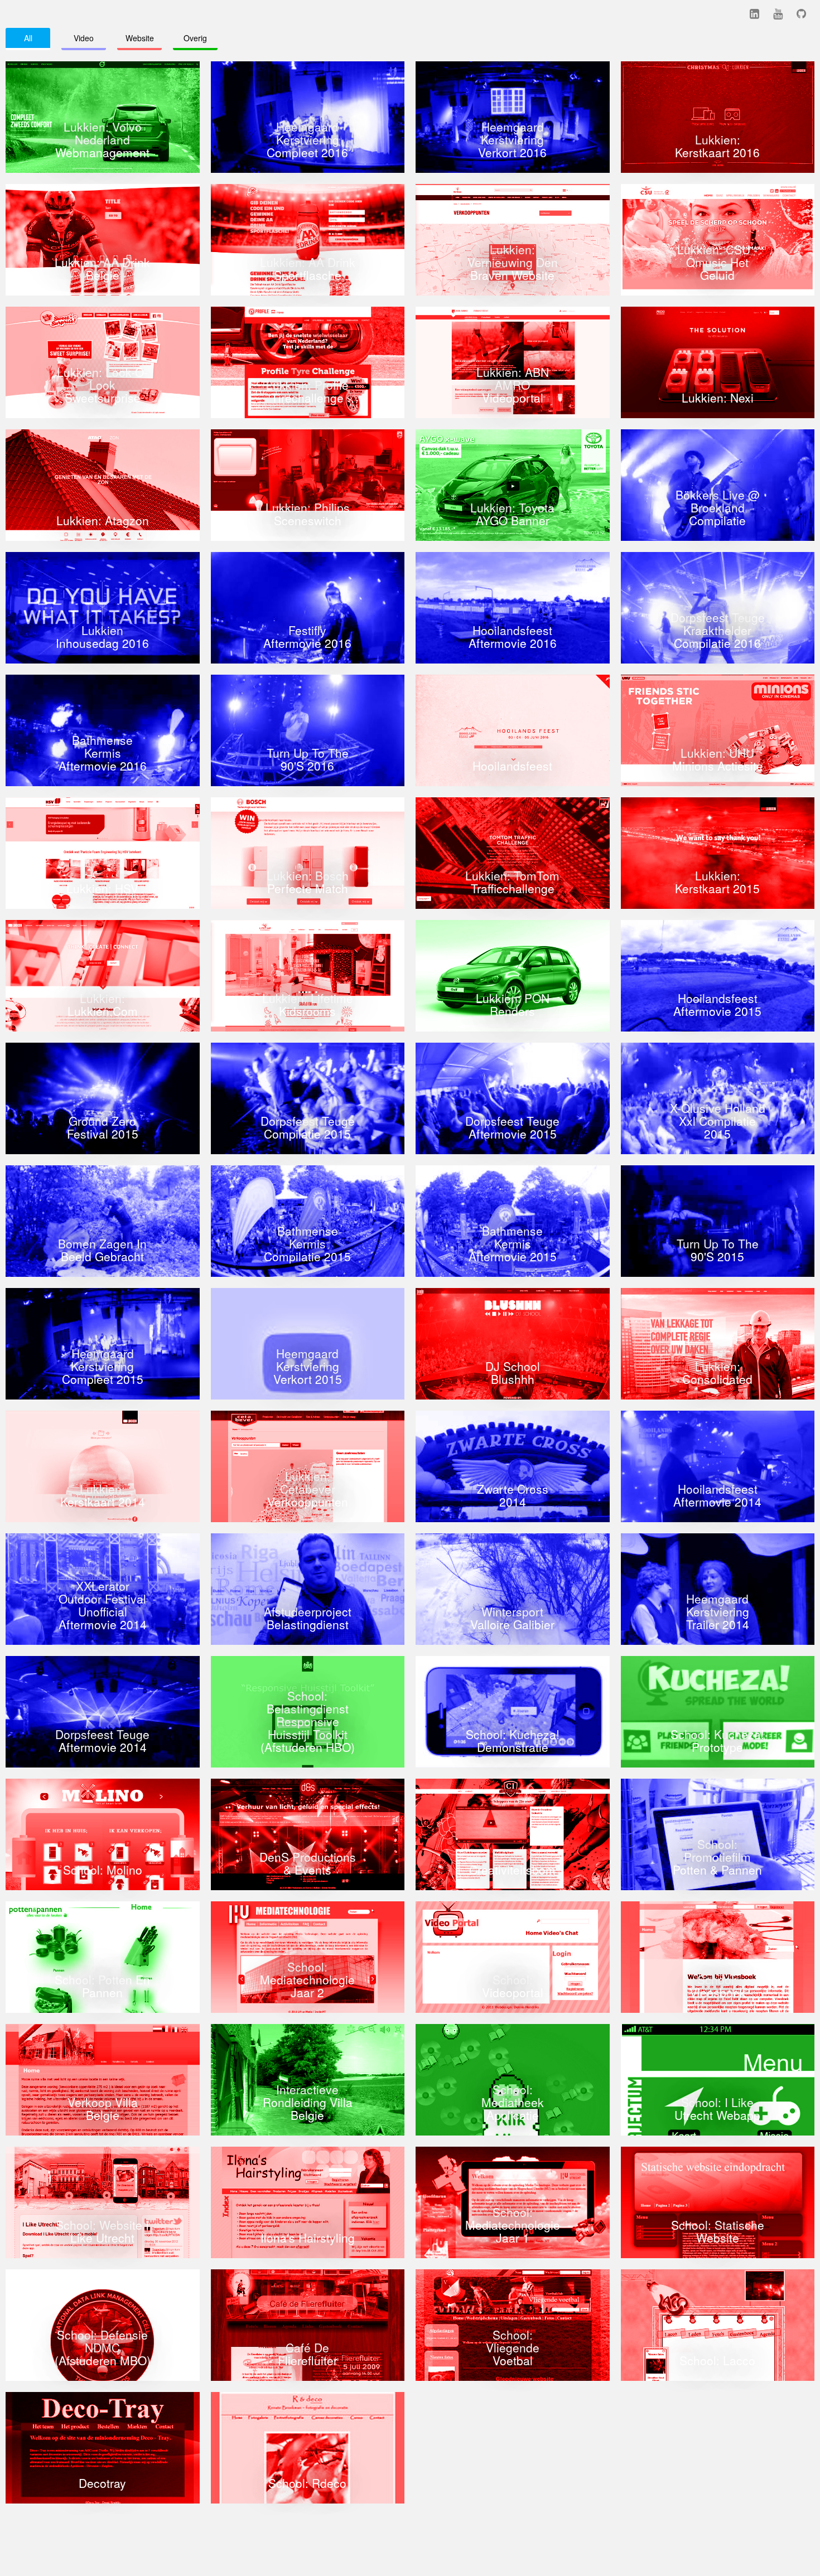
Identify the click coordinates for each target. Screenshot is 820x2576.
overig (195, 38)
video (84, 38)
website (140, 38)
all (28, 38)
